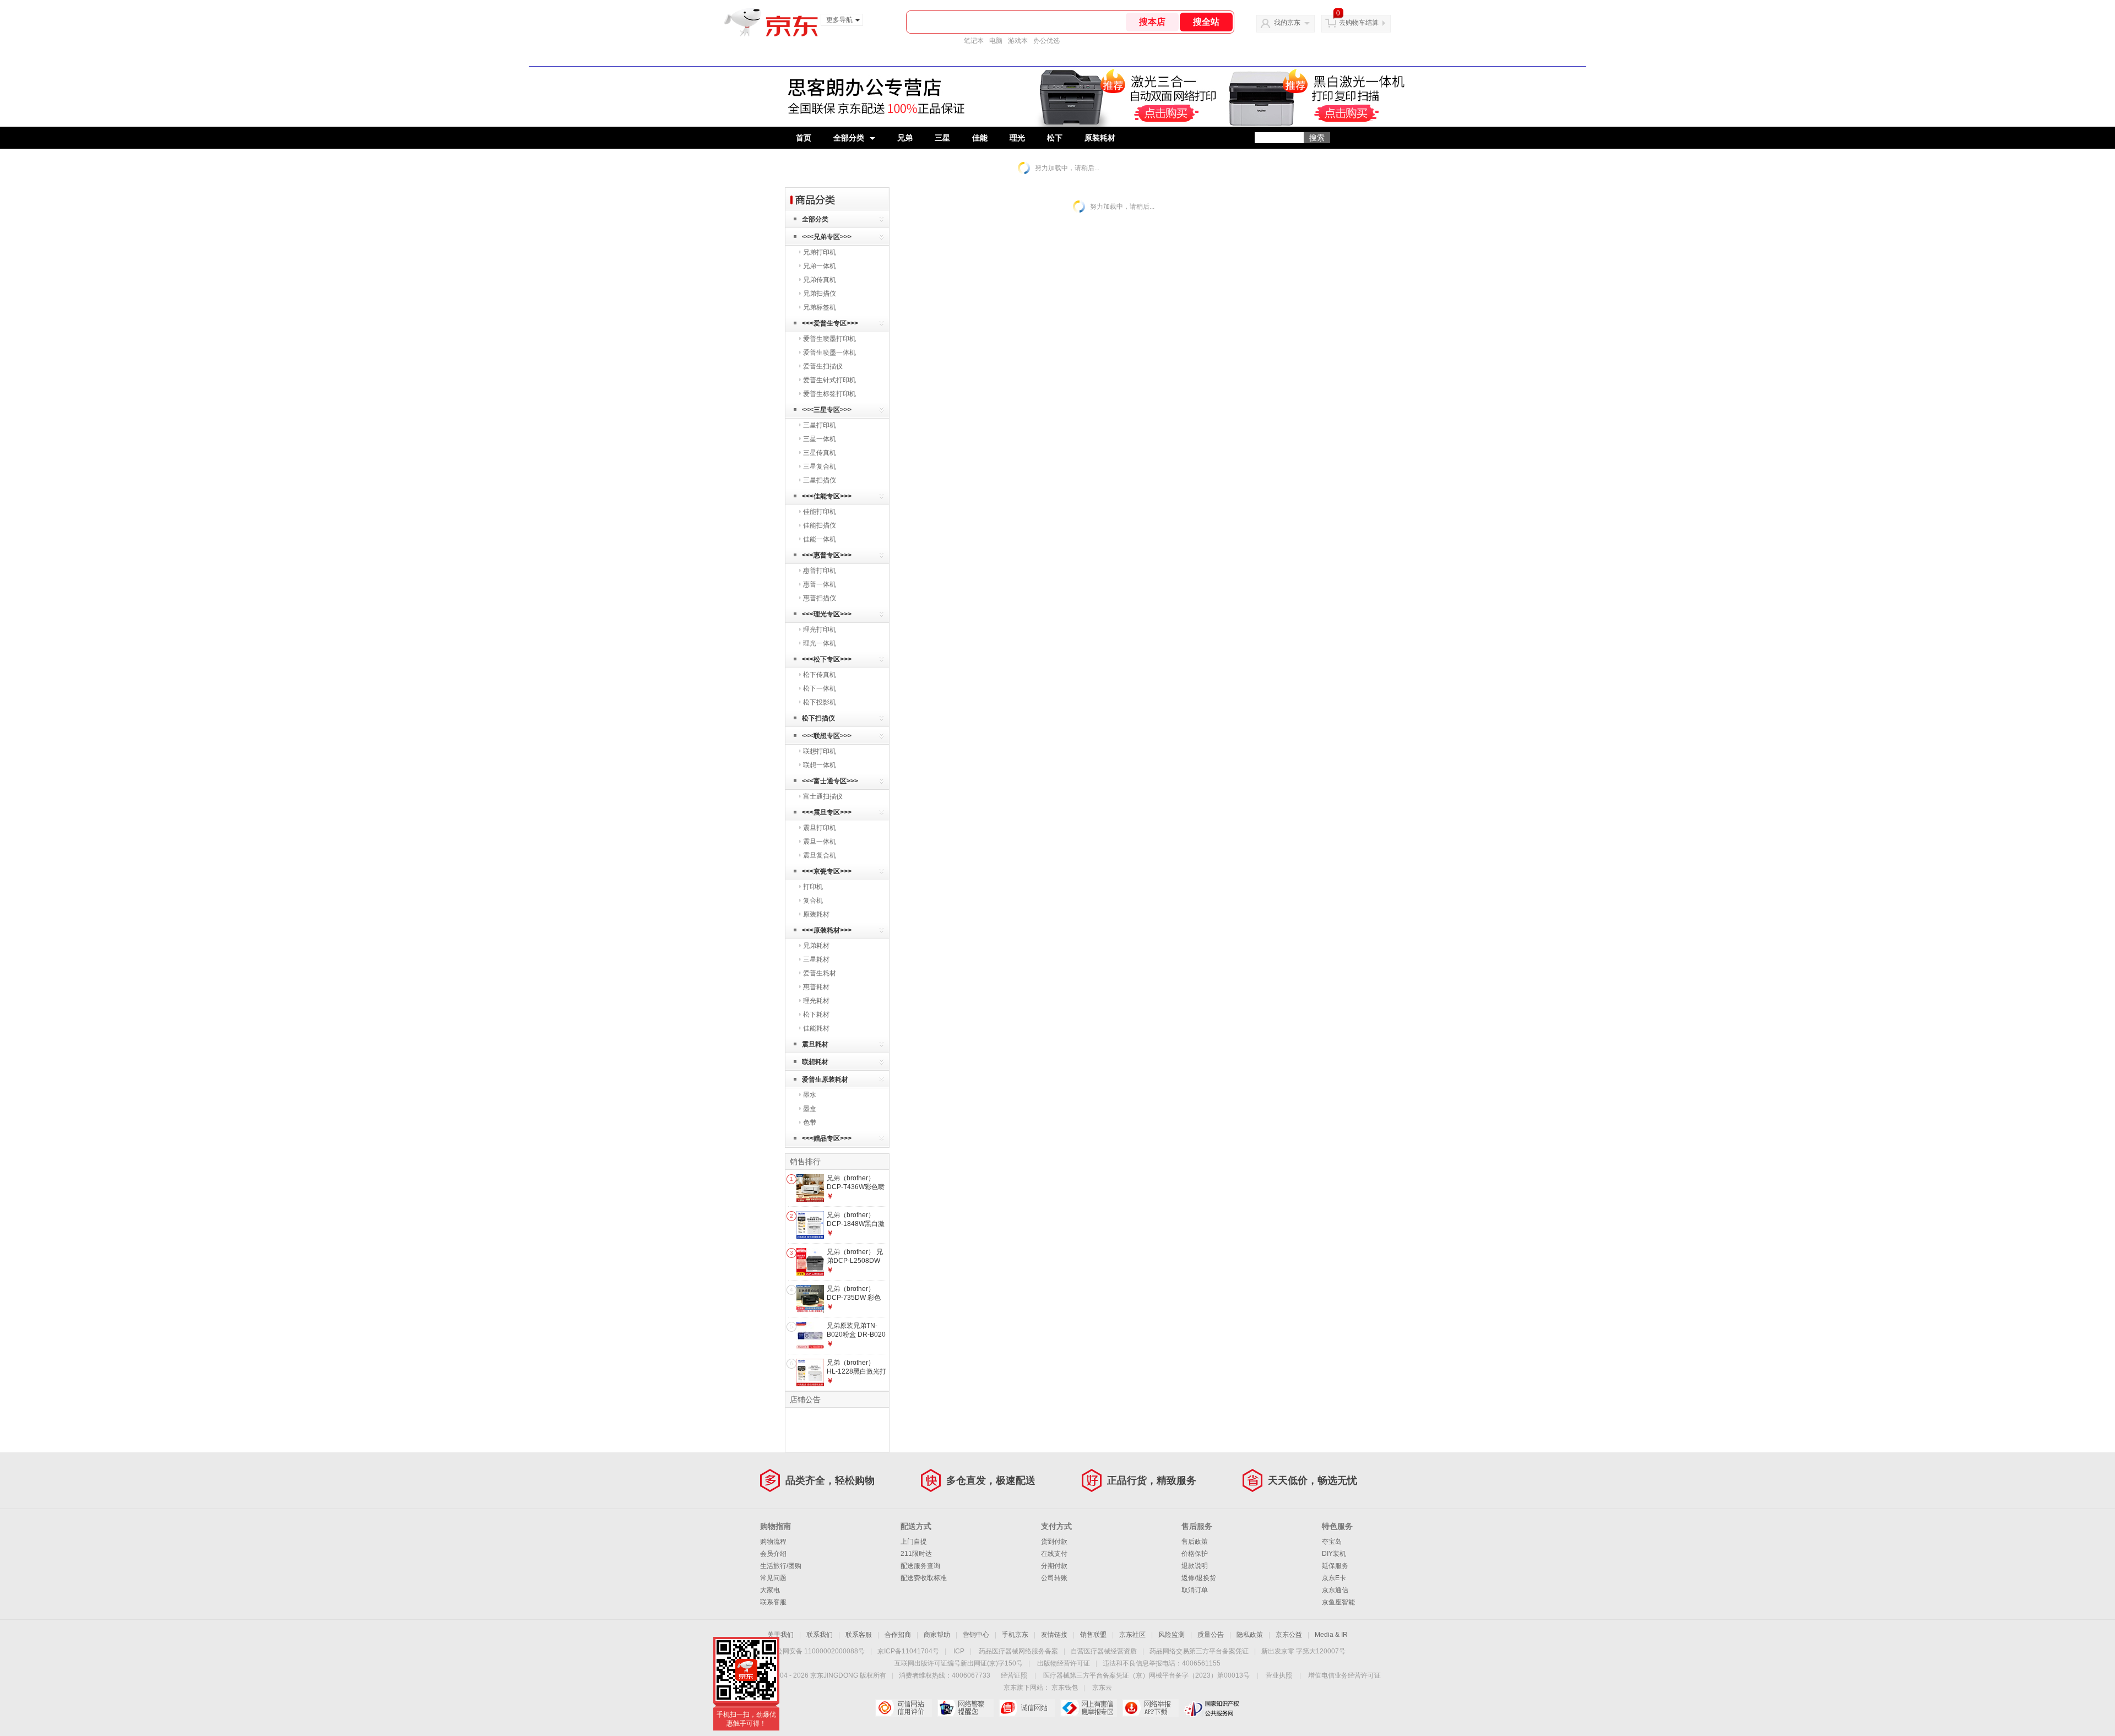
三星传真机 (820, 453)
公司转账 (1054, 1578)
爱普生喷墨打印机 (829, 339)
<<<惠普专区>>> (827, 555)
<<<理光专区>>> (827, 614)
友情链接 (1054, 1635)
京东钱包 (1065, 1688)
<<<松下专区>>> (827, 659)
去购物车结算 (1359, 23)
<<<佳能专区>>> (827, 496)
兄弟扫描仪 (820, 294)
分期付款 (1054, 1566)
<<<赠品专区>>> (827, 1138)
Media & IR (1331, 1635)
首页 (804, 138)
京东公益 (1289, 1635)
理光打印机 (820, 630)
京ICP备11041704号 (908, 1651)
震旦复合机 (820, 855)
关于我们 (780, 1635)
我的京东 (1287, 23)
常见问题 (773, 1578)
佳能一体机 (820, 539)
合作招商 (898, 1635)
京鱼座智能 (1338, 1602)
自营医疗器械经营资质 (1104, 1651)
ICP (959, 1651)
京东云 (1102, 1688)
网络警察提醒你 (965, 1708)
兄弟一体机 (820, 266)
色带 (810, 1122)
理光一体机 (820, 643)
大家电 (770, 1590)
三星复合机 (820, 466)
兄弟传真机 (820, 280)
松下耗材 (816, 1015)
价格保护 (1195, 1554)
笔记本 (974, 41)
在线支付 (1054, 1554)
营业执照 (1279, 1675)
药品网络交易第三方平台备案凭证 (1199, 1651)
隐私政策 (1250, 1635)
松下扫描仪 (818, 718)
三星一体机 (820, 439)
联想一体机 (820, 765)
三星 (942, 138)
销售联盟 (1093, 1635)
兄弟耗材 (816, 946)
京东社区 (1132, 1635)
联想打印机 (820, 751)
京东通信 (1335, 1590)
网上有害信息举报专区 (1089, 1708)
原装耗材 (1100, 138)
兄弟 (905, 138)
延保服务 (1335, 1566)
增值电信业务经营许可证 (1344, 1675)
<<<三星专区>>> (827, 410)
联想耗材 (815, 1062)
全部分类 (849, 138)
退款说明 (1195, 1566)
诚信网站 (1027, 1708)
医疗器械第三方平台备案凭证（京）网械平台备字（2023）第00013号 (1146, 1675)
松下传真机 (820, 675)
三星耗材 (816, 959)
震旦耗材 (815, 1044)
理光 (1017, 138)
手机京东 (1015, 1635)
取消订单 (1195, 1590)
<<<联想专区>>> (827, 736)
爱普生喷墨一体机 (829, 352)
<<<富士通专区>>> (830, 781)
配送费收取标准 (924, 1578)
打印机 (813, 887)
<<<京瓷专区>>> (827, 871)
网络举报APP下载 (1150, 1708)
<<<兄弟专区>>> (827, 237)
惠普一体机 (820, 584)
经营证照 (1014, 1675)
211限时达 (916, 1554)
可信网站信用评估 (904, 1708)
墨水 (810, 1095)
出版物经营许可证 (1064, 1663)
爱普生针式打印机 (829, 380)
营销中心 (976, 1635)
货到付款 (1054, 1542)
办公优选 (1046, 41)
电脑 (996, 41)
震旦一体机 (820, 842)
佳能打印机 (820, 512)
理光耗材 (816, 1001)
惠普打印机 (820, 571)
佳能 (980, 138)
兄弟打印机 (820, 252)
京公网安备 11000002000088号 (817, 1651)
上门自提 (914, 1542)
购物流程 (773, 1542)
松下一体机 (820, 688)
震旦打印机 (820, 828)
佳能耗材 (816, 1028)
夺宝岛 (1332, 1542)
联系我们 (820, 1635)
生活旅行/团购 (781, 1566)
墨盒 (810, 1109)
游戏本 (1018, 41)
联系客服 (773, 1602)
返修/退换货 (1199, 1578)
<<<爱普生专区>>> (830, 323)
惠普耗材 (816, 987)
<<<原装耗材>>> (827, 930)
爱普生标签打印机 (829, 394)
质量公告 (1211, 1635)
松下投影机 (820, 702)
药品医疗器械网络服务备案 (1018, 1651)
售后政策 (1195, 1542)
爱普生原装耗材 (825, 1079)
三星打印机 (820, 425)
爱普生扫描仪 (823, 366)
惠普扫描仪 (820, 598)
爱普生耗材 (820, 973)
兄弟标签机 (820, 307)
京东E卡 (1334, 1578)
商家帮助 (937, 1635)
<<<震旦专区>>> (827, 812)
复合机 (813, 900)
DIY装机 (1334, 1554)
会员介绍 (773, 1554)
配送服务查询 (920, 1566)
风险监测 (1172, 1635)
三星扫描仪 (820, 480)
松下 (1055, 138)
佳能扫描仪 (820, 525)
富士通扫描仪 (823, 796)
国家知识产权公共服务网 (1212, 1708)
